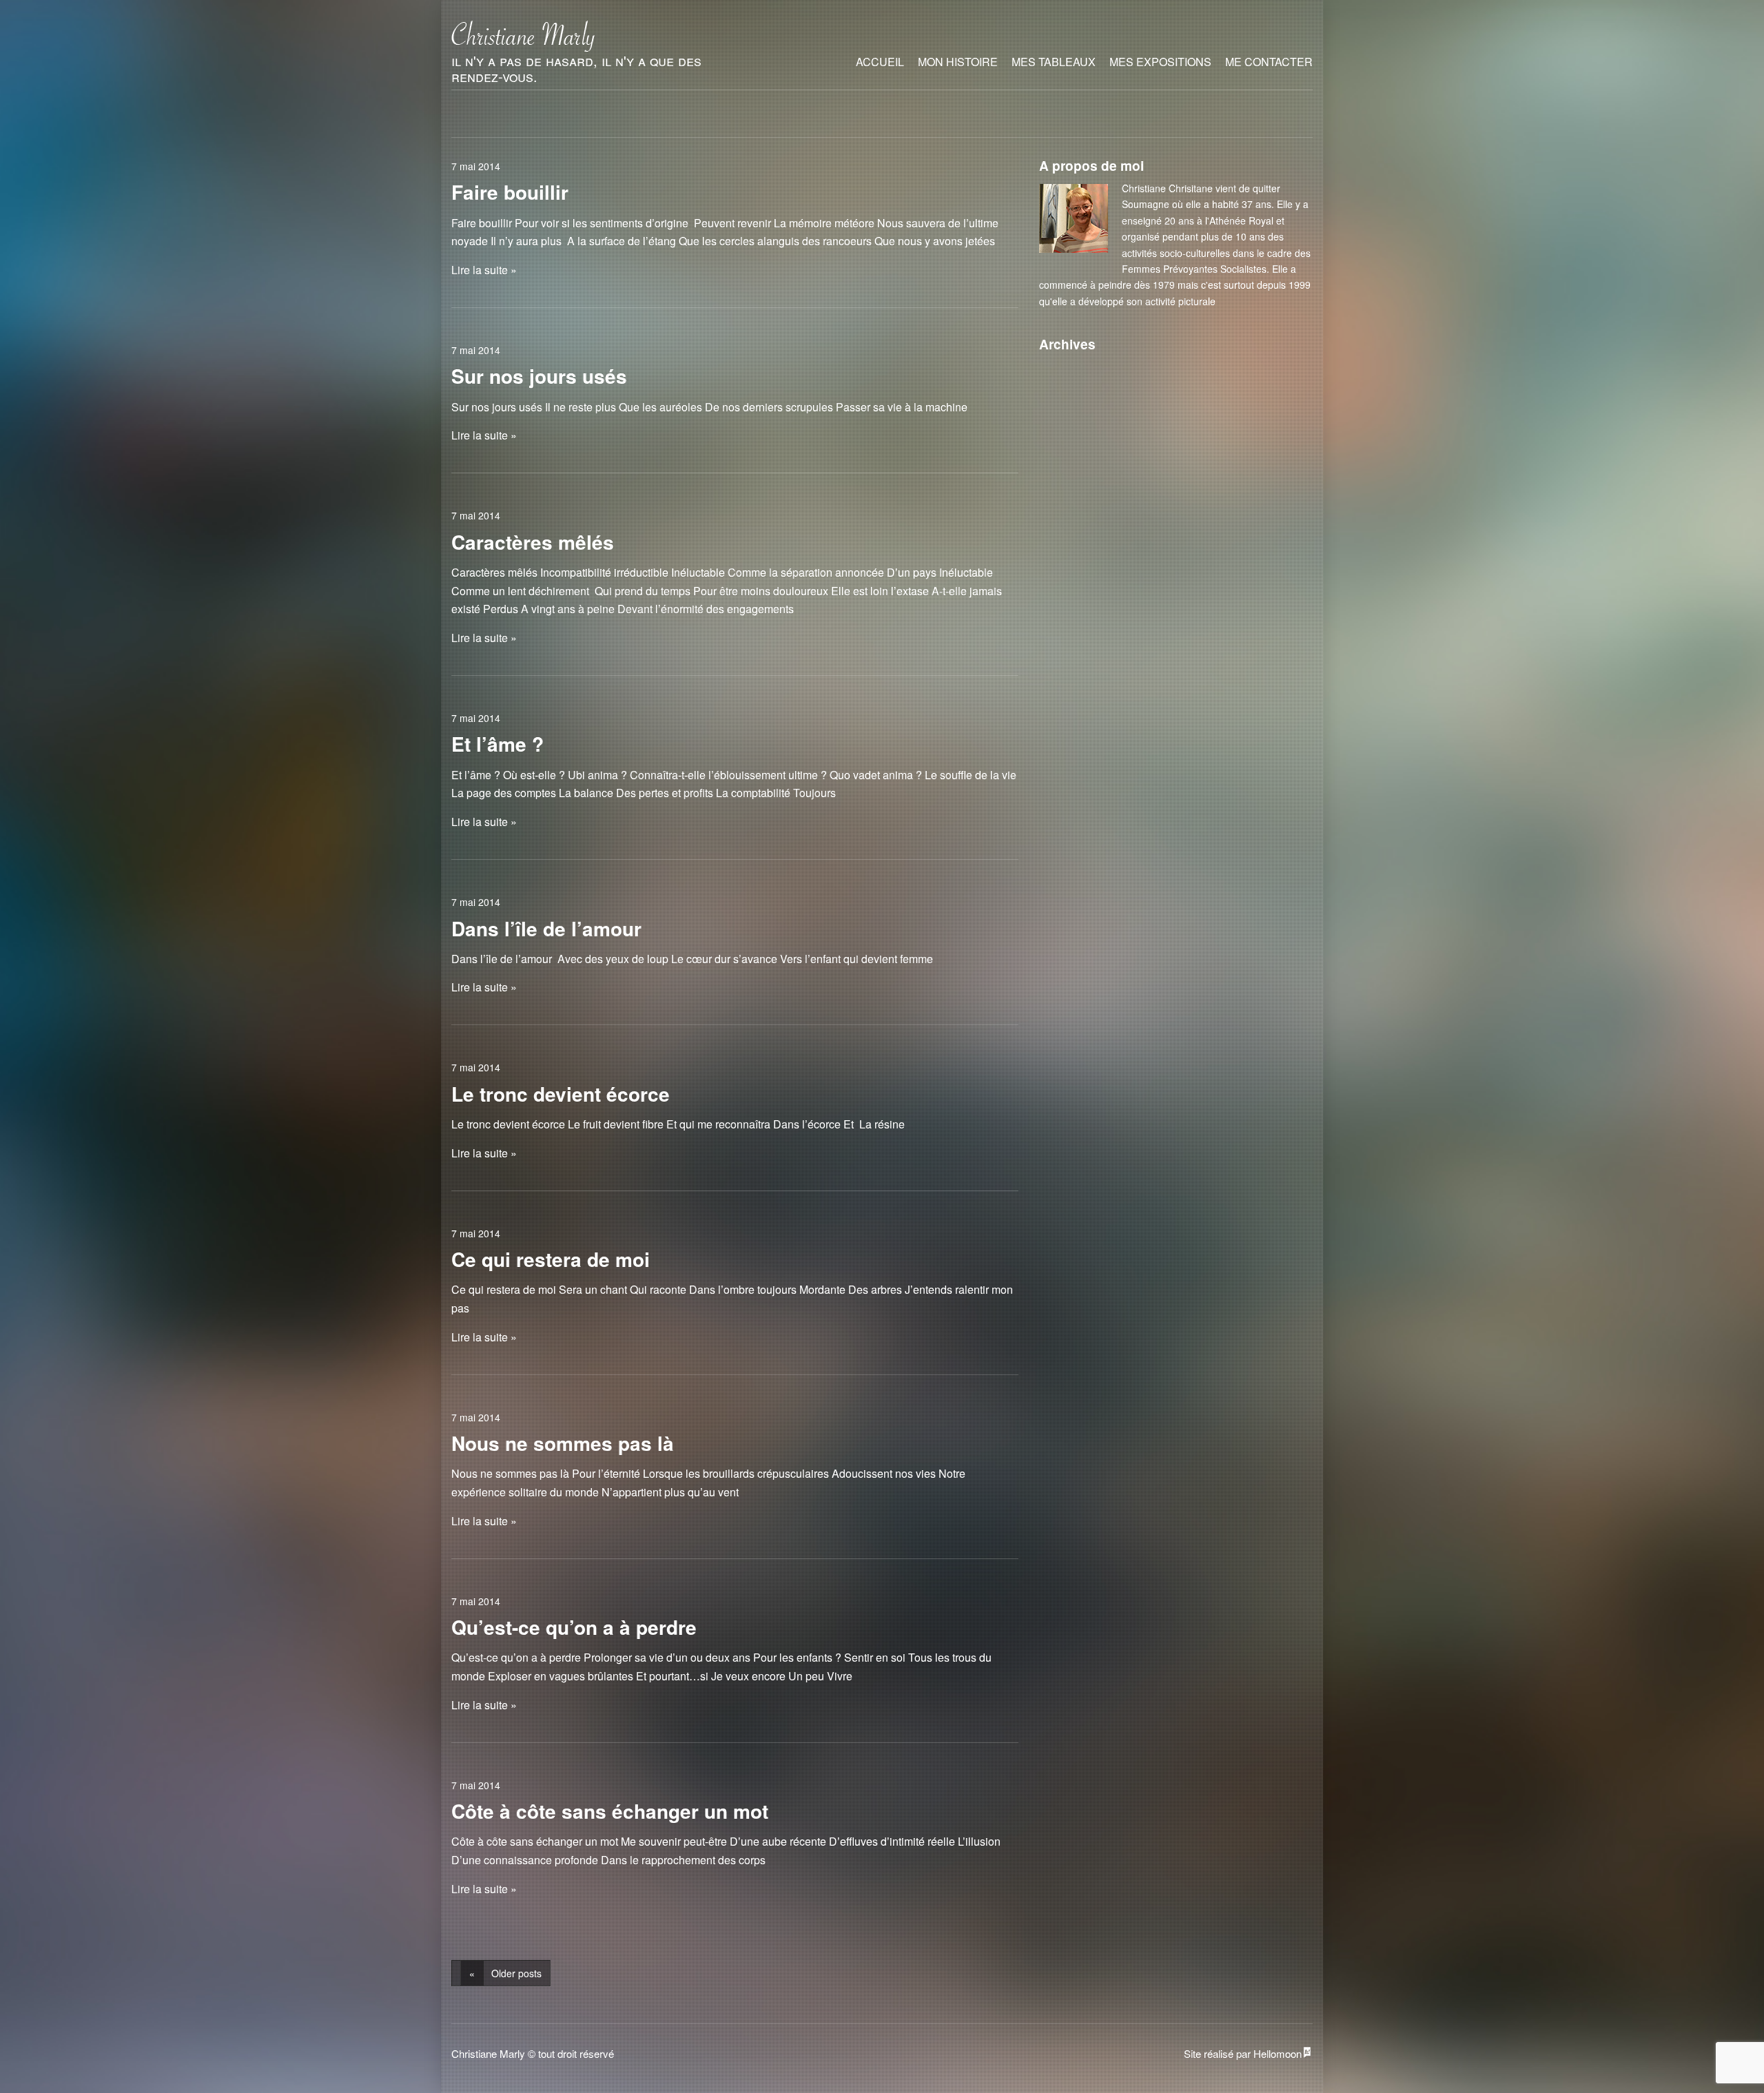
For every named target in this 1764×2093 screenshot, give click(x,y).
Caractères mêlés (533, 542)
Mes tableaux (1054, 62)
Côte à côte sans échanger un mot (610, 1811)
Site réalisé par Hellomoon (1243, 2053)
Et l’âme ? (498, 744)
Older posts (505, 1973)
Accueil (880, 62)
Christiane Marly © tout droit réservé (533, 2053)
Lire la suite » (484, 270)
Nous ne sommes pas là (563, 1443)
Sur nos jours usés (539, 376)
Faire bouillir (510, 192)
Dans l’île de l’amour (546, 928)
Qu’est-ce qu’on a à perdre (574, 1627)
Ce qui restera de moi (551, 1259)
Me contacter (1269, 62)
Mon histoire (958, 62)
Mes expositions (1160, 62)
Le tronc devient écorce (561, 1094)
